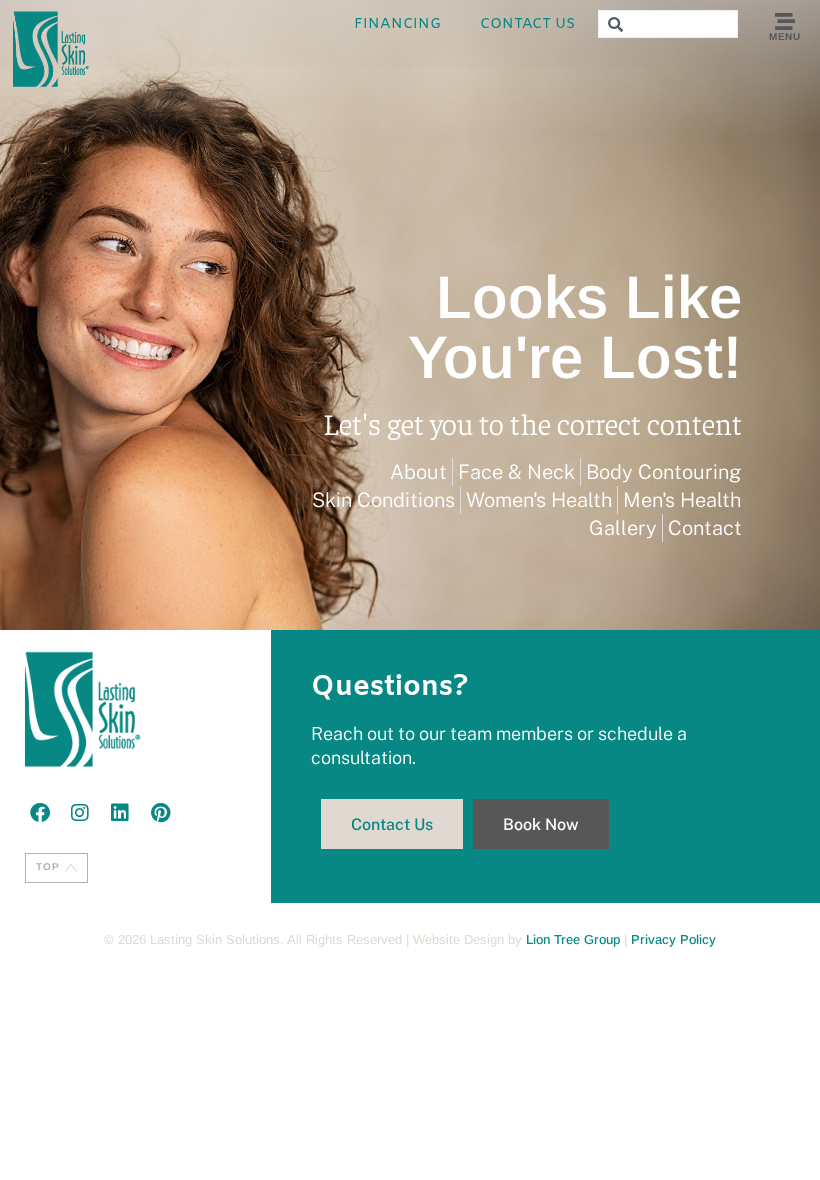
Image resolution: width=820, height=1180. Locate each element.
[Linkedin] (120, 813)
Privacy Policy (673, 939)
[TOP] (71, 868)
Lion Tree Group (573, 939)
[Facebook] (40, 813)
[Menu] (785, 22)
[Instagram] (80, 813)
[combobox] (668, 24)
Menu (784, 36)
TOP (48, 866)
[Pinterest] (160, 813)
